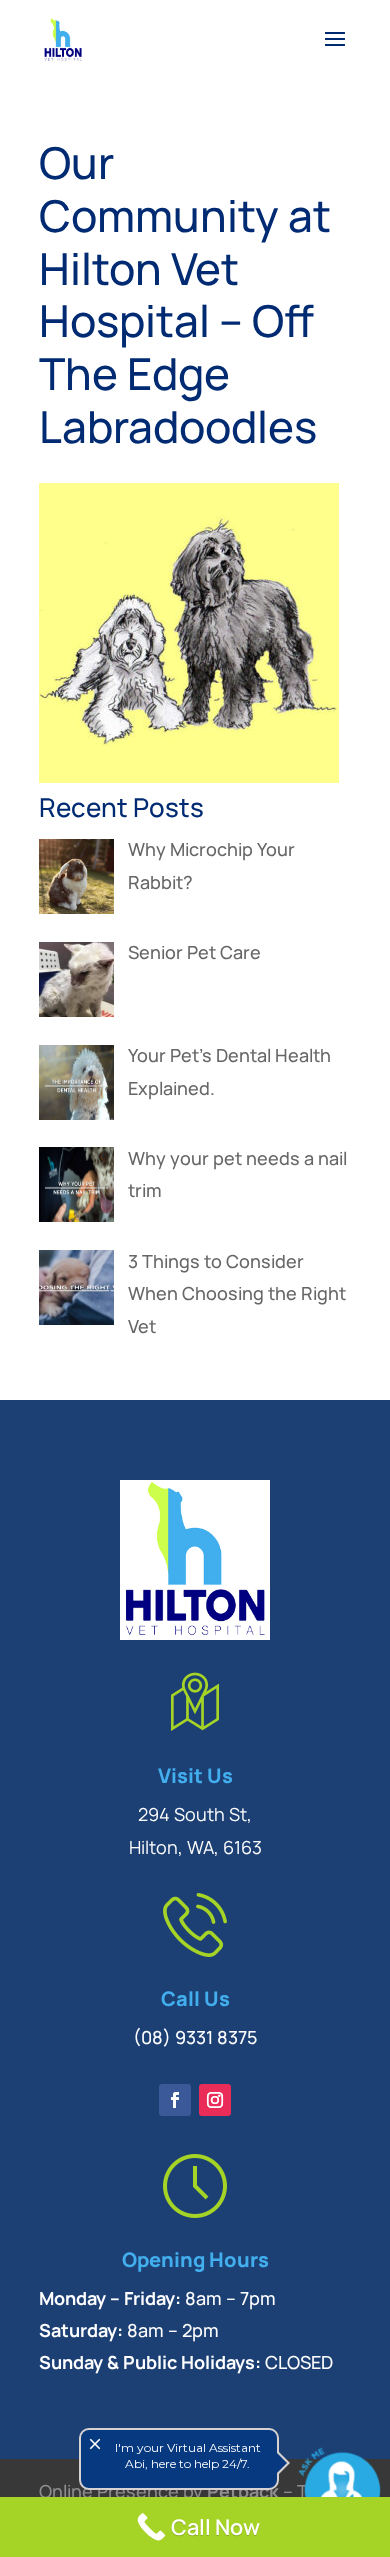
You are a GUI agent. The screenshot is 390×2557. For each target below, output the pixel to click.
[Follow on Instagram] (215, 2100)
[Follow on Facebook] (175, 2100)
